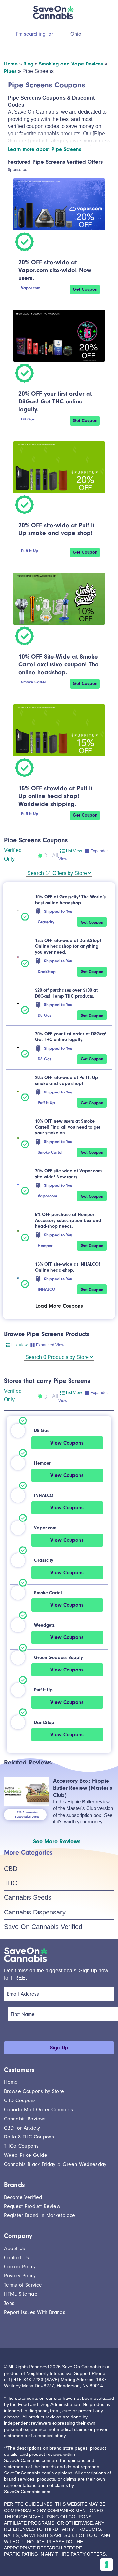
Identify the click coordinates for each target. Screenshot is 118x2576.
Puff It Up (30, 551)
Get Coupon (85, 289)
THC (10, 1883)
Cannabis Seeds (28, 1897)
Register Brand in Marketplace (39, 2215)
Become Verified (23, 2197)
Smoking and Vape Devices (71, 64)
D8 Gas (28, 419)
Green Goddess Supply (59, 1658)
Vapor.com (31, 288)
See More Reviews (57, 1842)
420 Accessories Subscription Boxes (27, 1815)
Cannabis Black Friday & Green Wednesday (55, 2164)
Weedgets (44, 1625)
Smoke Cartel (33, 682)
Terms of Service (23, 2285)
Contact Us (16, 2258)
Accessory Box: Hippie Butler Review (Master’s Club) (83, 1788)
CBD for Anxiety (22, 2128)
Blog (28, 64)
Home (11, 64)
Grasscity (46, 922)
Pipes (10, 71)
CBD (11, 1869)
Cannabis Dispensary (35, 1912)
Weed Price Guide (26, 2155)
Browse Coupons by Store (34, 2091)
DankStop (47, 971)
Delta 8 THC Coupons (29, 2137)
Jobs (9, 2303)
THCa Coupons (21, 2146)
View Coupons (67, 1443)
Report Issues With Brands (35, 2312)
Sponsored (18, 169)
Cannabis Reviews (25, 2119)
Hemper (45, 1246)
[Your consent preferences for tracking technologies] (107, 2565)
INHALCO (47, 1289)
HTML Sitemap (21, 2294)
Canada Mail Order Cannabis (39, 2110)
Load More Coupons (59, 1306)
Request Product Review (32, 2206)
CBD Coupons (20, 2100)
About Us (15, 2249)
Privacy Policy (20, 2276)
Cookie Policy (20, 2267)
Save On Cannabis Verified (43, 1927)
